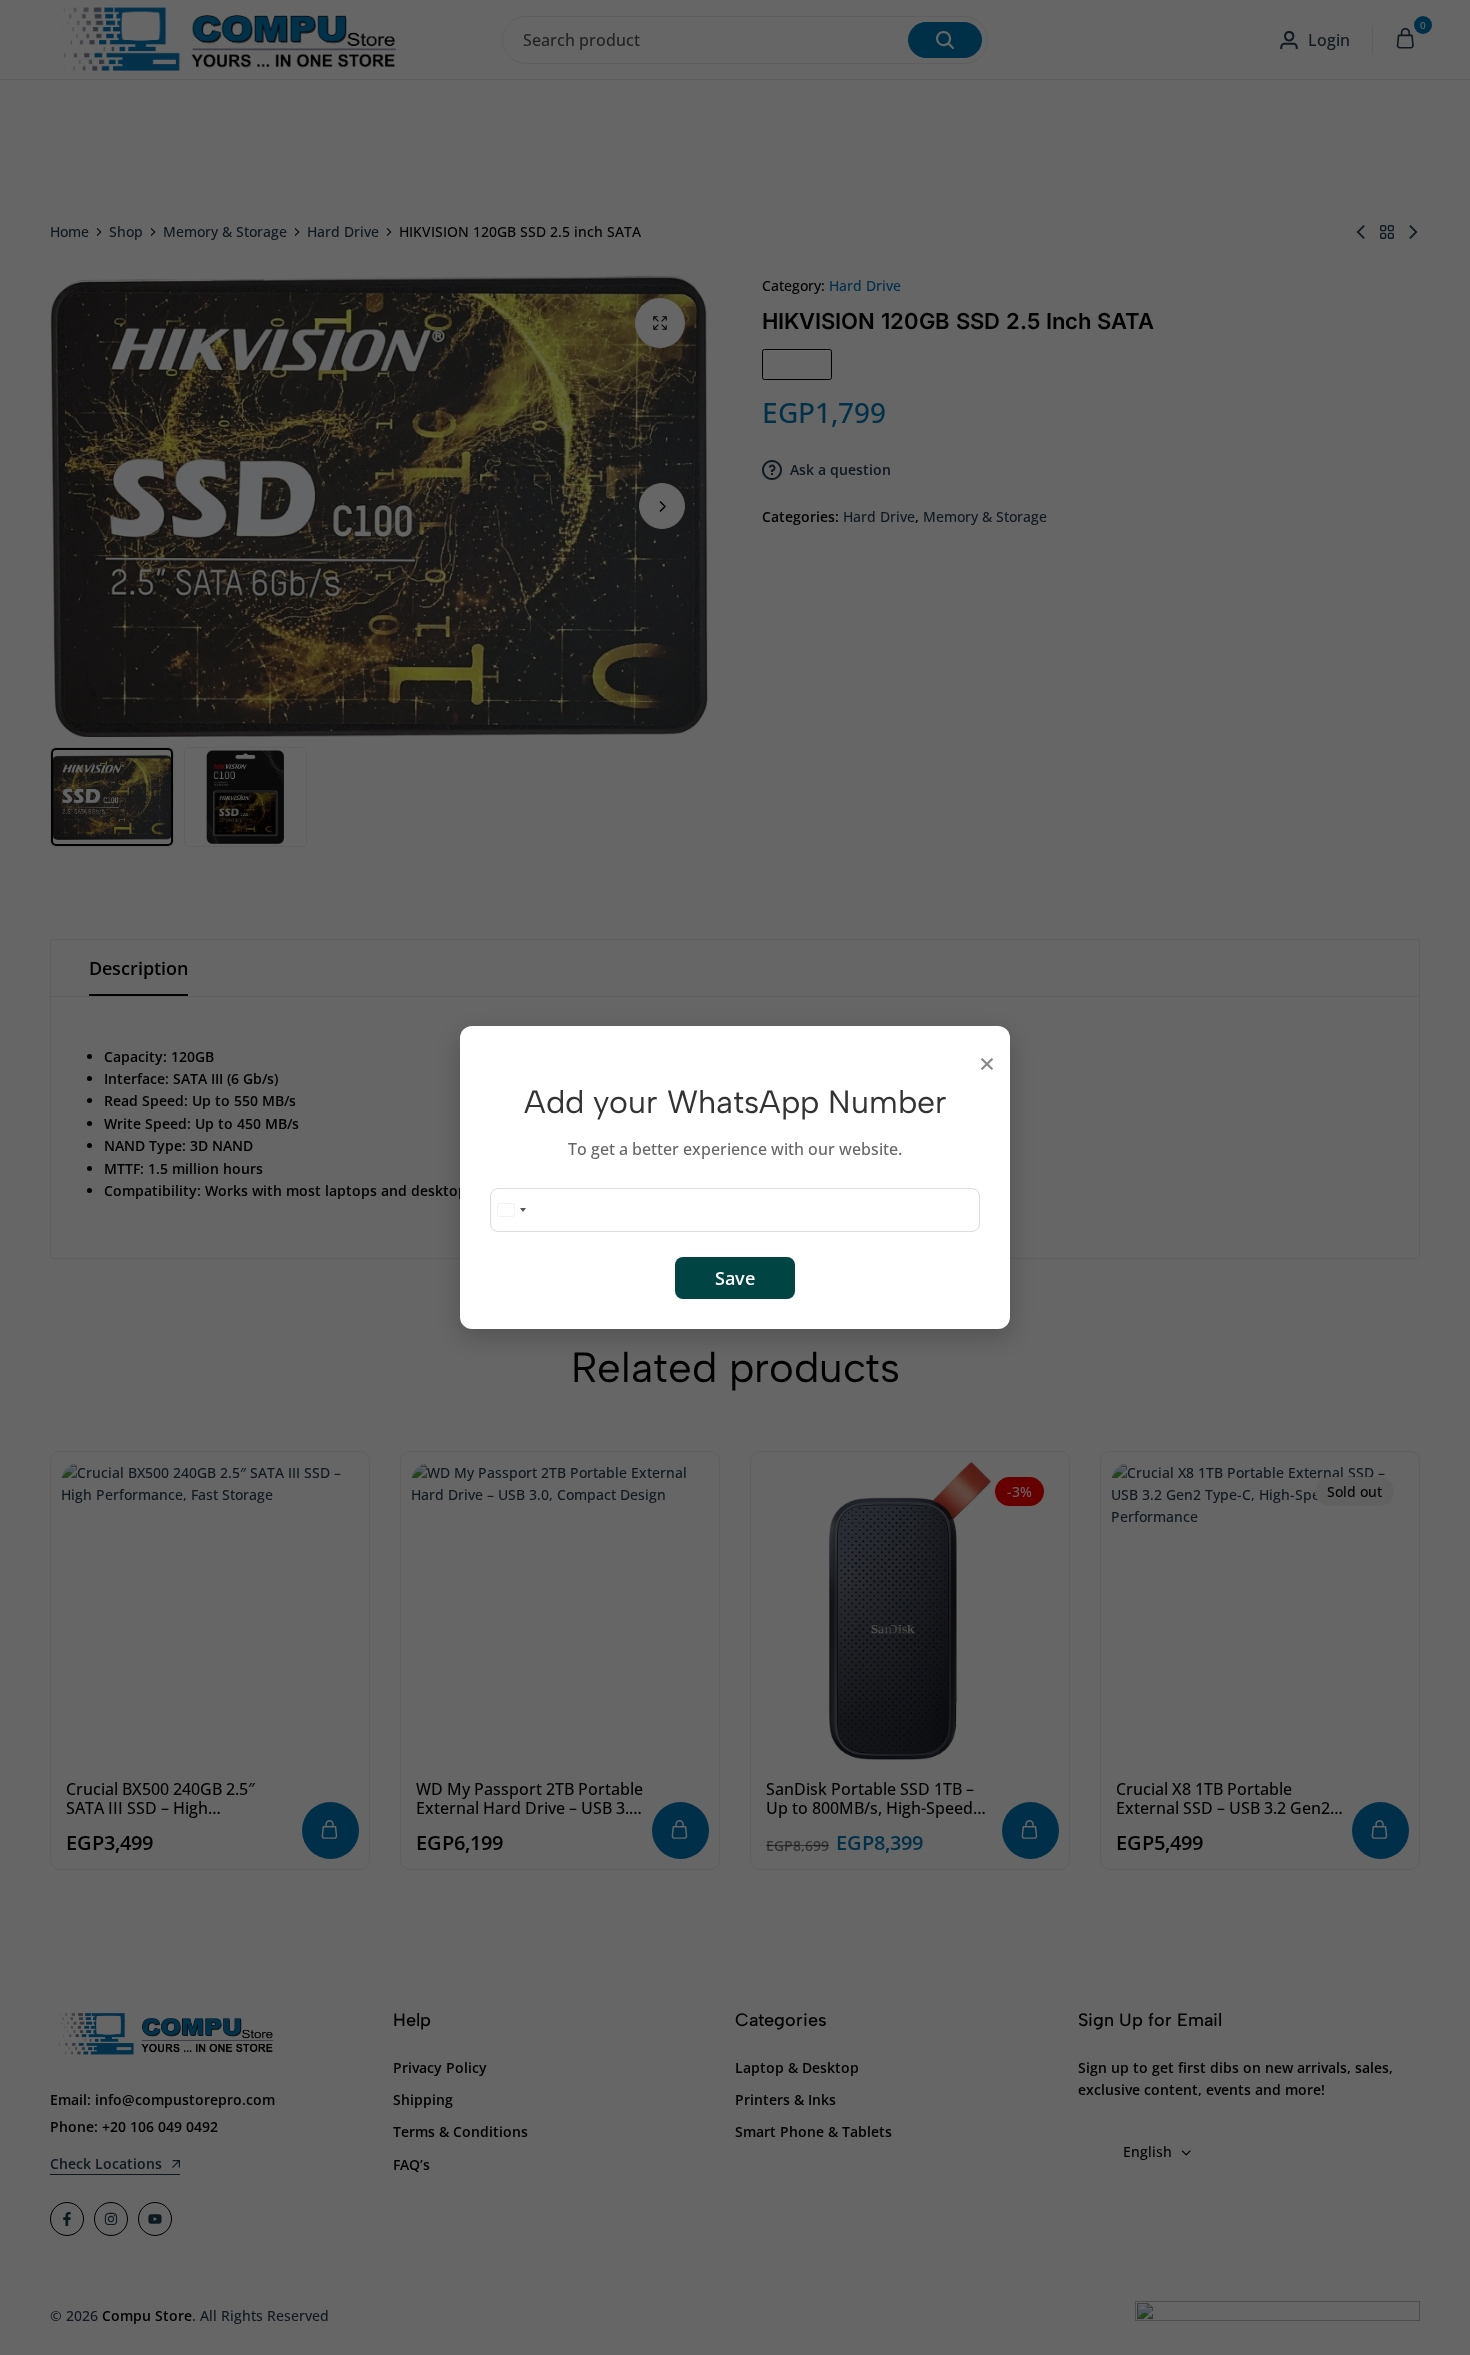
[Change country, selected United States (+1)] (511, 1210)
